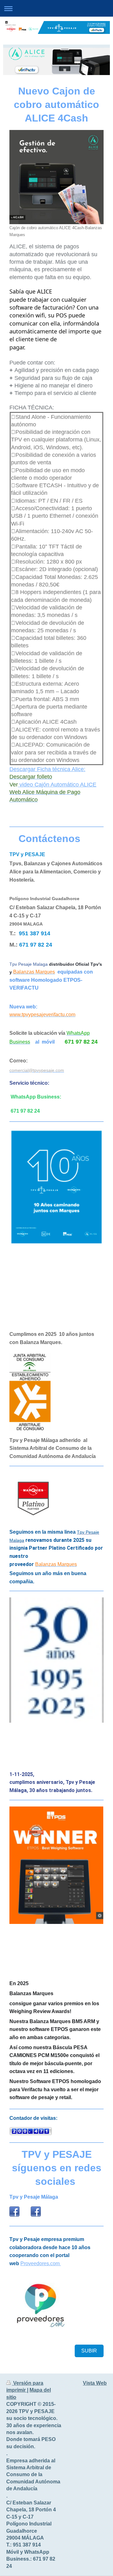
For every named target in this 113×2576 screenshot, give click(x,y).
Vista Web (95, 2383)
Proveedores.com (40, 2263)
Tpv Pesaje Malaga (29, 964)
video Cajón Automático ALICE (57, 785)
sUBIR (89, 2351)
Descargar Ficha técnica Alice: (47, 769)
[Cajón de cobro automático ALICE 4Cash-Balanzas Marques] (56, 177)
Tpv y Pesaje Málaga (34, 2197)
